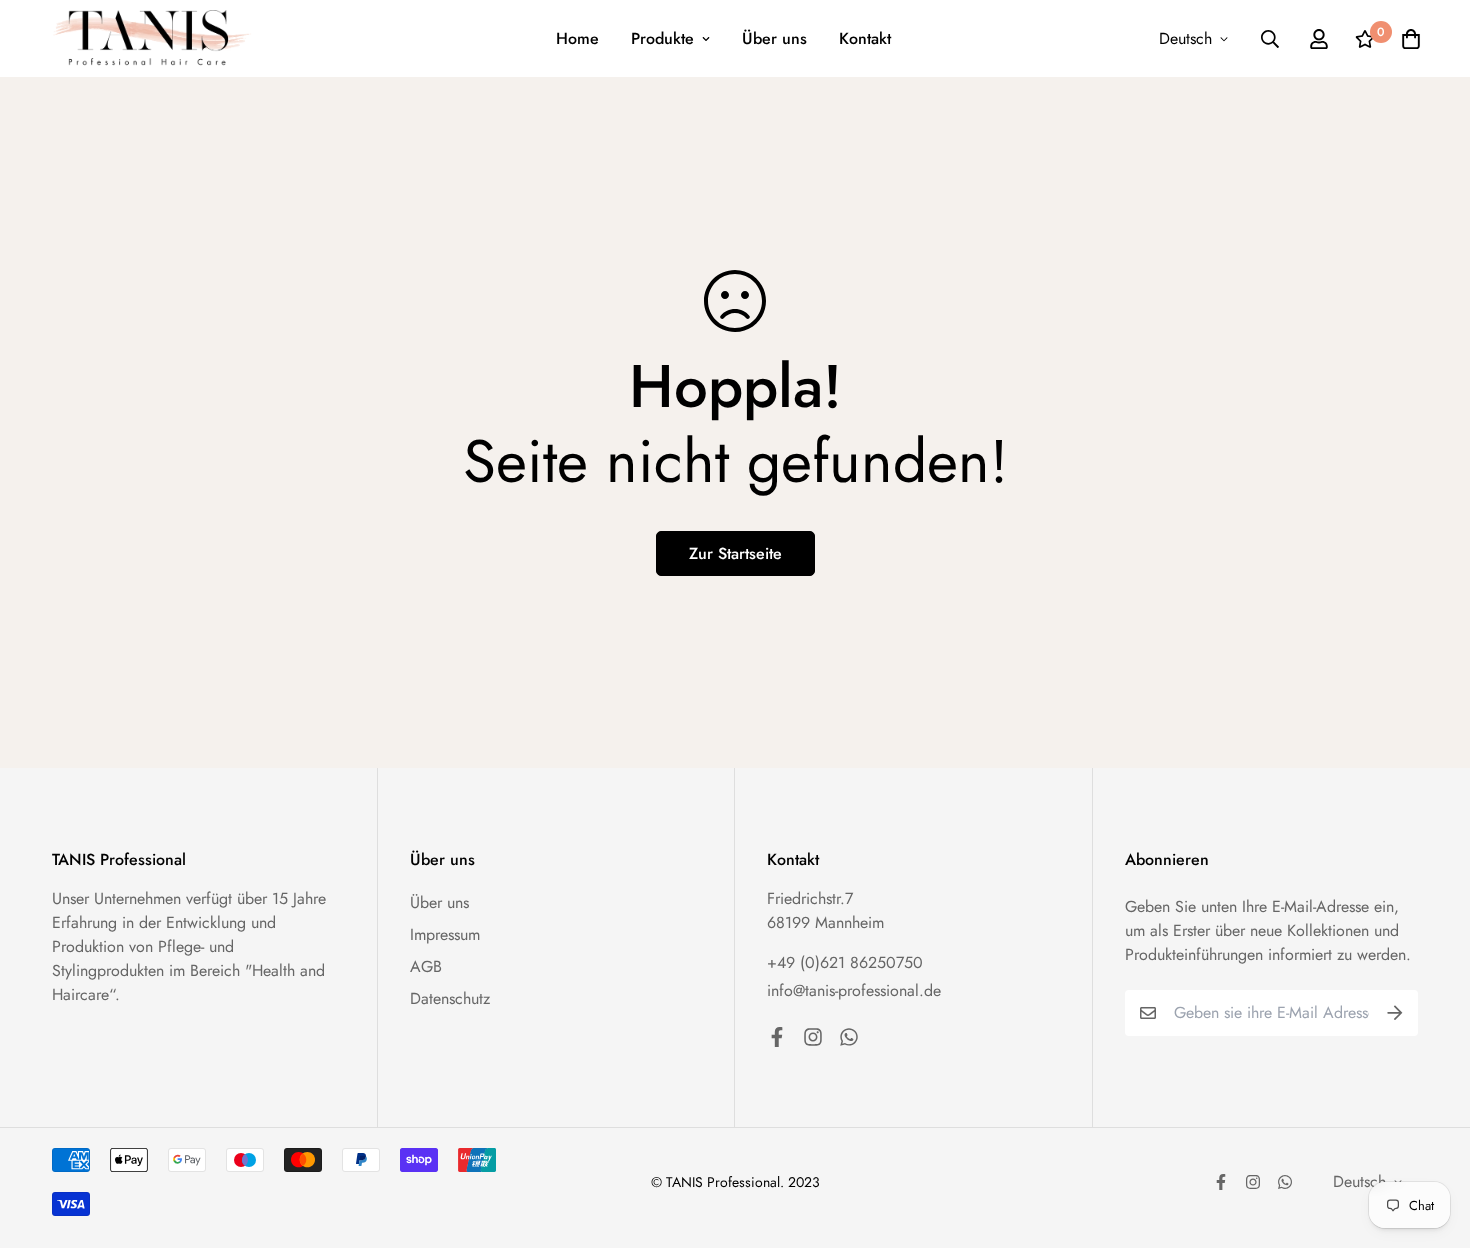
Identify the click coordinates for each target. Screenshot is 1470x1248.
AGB (426, 966)
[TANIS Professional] (152, 38)
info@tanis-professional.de (854, 990)
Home (577, 38)
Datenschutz (450, 998)
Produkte (662, 38)
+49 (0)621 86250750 (845, 962)
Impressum (445, 934)
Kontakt (865, 38)
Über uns (774, 38)
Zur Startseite (735, 553)
